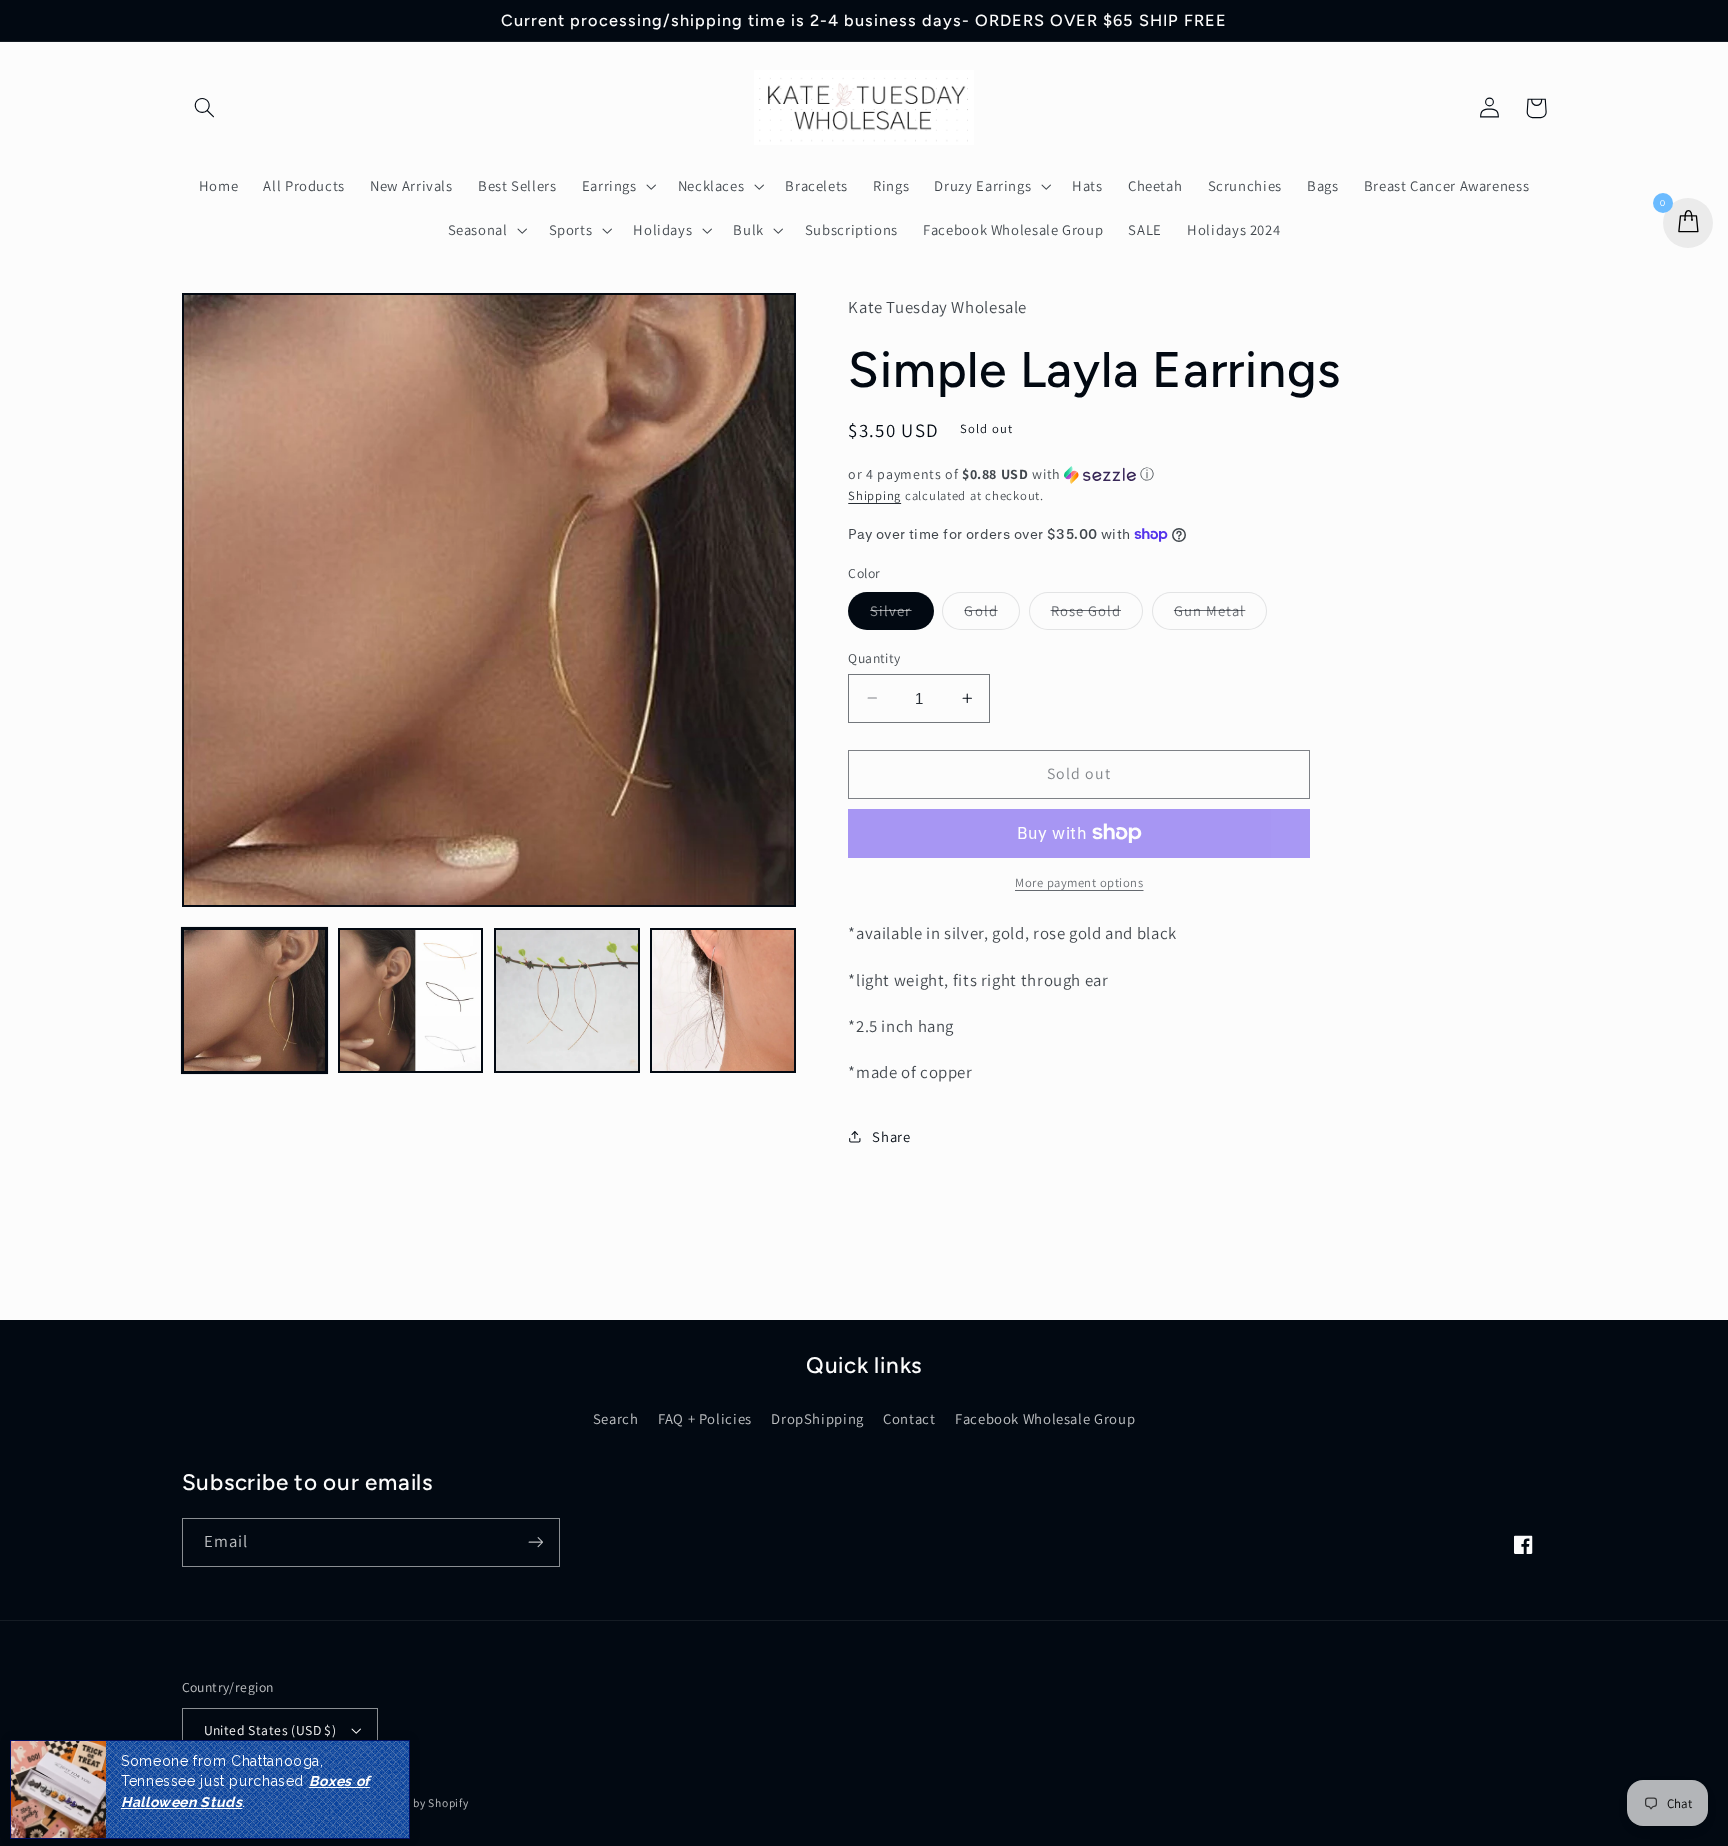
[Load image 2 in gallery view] (411, 1001)
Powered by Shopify (415, 1802)
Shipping (874, 494)
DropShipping (817, 1418)
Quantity (874, 657)
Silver (901, 614)
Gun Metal (1220, 614)
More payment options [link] (1079, 882)
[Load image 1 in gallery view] (255, 1001)
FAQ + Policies (705, 1418)
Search (616, 1418)
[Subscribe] (535, 1542)
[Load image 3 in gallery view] (567, 1001)
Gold (991, 614)
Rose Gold (1097, 614)
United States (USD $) (270, 1730)
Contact (909, 1418)
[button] (205, 108)
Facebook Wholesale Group (1045, 1418)
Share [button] (891, 1136)
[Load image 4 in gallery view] (723, 1001)
